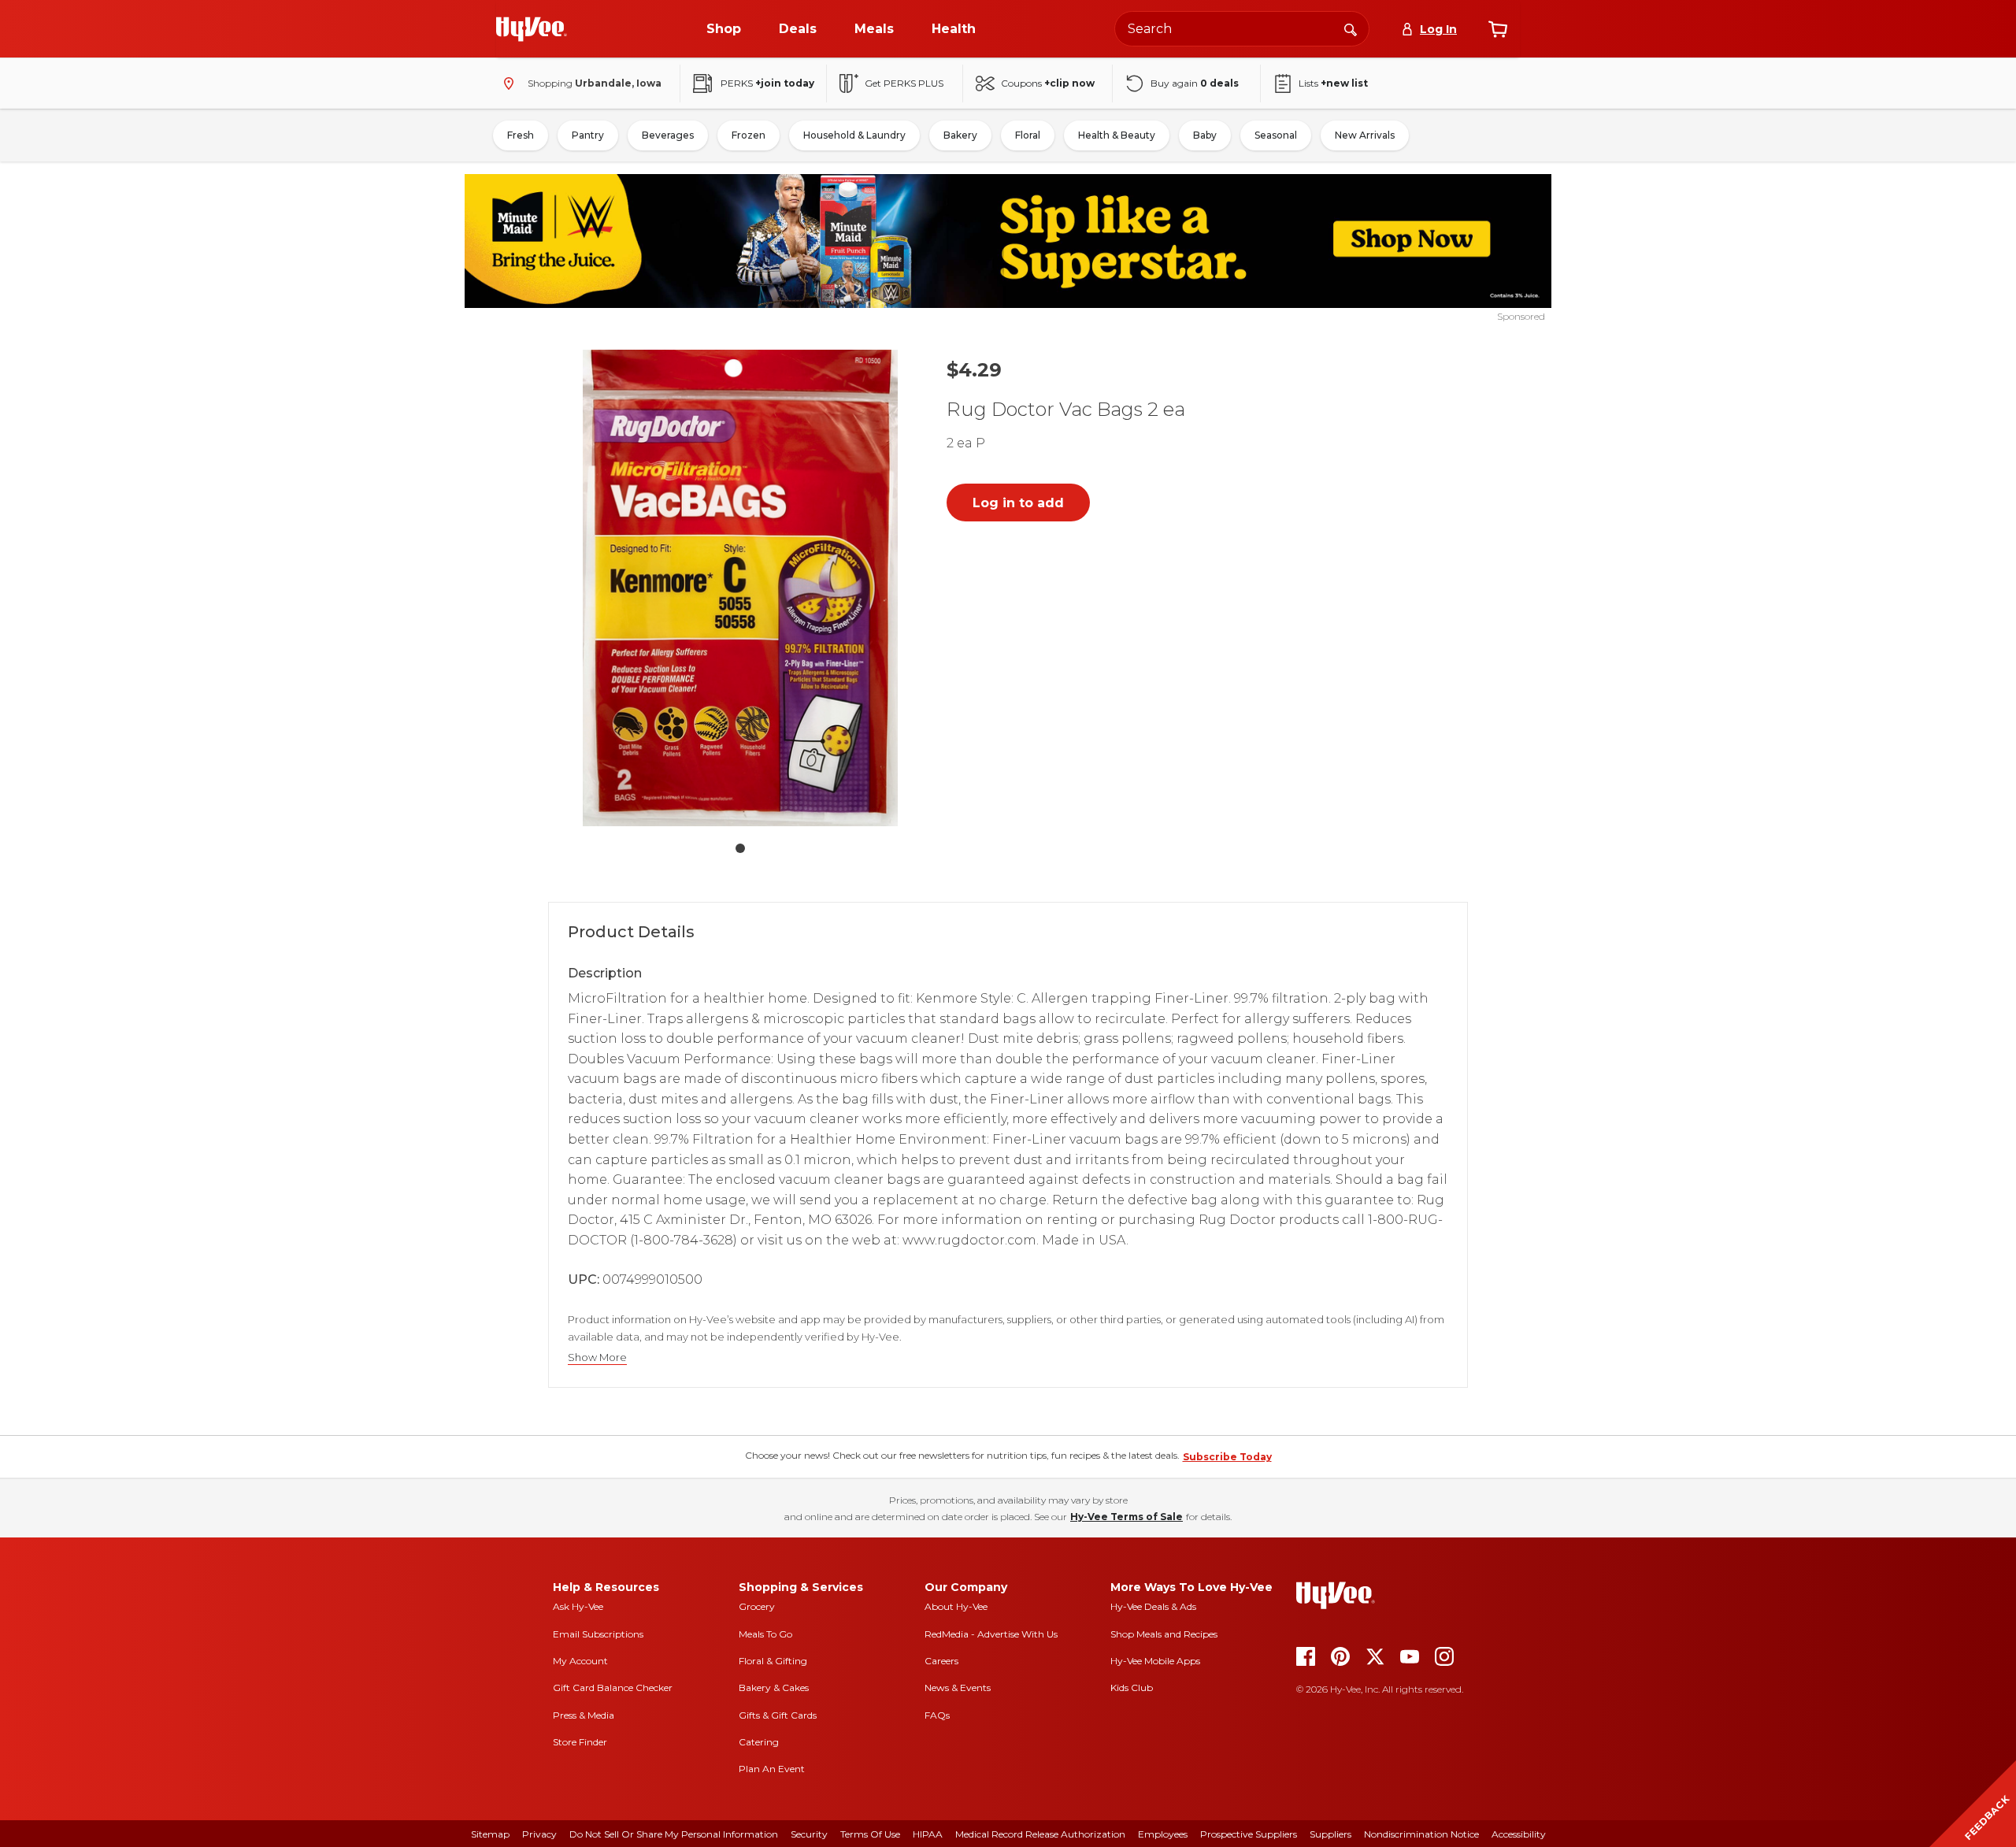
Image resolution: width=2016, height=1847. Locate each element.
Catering (759, 1742)
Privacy (539, 1834)
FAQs (937, 1715)
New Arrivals (1365, 135)
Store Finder (580, 1742)
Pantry (588, 135)
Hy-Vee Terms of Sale (1127, 1517)
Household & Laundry (854, 135)
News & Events (958, 1688)
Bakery (960, 135)
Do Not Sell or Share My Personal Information (674, 1834)
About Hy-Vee (956, 1606)
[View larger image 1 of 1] (740, 588)
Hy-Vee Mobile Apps (1155, 1661)
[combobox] (1242, 29)
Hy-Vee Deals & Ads (1153, 1606)
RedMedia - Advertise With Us (991, 1634)
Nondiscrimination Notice (1421, 1834)
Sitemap (490, 1834)
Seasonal (1276, 135)
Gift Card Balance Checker (613, 1688)
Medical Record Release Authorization (1040, 1834)
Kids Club (1132, 1688)
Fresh (521, 135)
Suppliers (1330, 1834)
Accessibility (1519, 1834)
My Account (580, 1661)
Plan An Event (772, 1769)
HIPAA (928, 1834)
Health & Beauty (1117, 135)
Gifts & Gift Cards (778, 1715)
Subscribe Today (1227, 1457)
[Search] (1351, 28)
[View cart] (1498, 29)
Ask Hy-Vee (578, 1606)
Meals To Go (765, 1634)
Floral (1028, 135)
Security (809, 1834)
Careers (941, 1661)
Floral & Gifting (773, 1661)
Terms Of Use (870, 1834)
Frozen (749, 135)
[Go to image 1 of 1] (740, 848)
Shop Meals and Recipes (1164, 1634)
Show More (597, 1357)
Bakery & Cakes (774, 1688)
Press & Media (584, 1715)
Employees (1163, 1834)
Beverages (668, 135)
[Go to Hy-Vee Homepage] (532, 29)
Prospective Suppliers (1249, 1834)
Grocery (757, 1606)
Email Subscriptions (598, 1634)
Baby (1205, 135)
